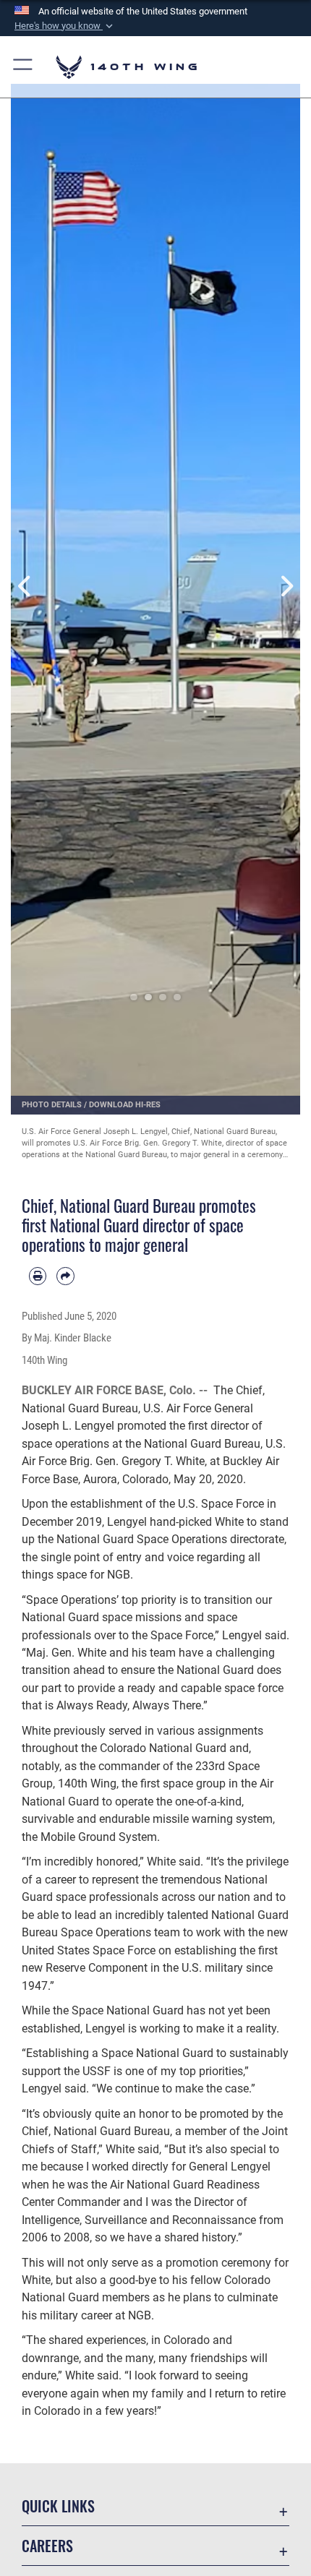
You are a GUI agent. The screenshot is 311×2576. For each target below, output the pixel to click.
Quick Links (58, 2506)
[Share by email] (65, 1276)
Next (286, 587)
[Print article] (38, 1276)
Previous (25, 587)
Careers (47, 2546)
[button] (65, 26)
